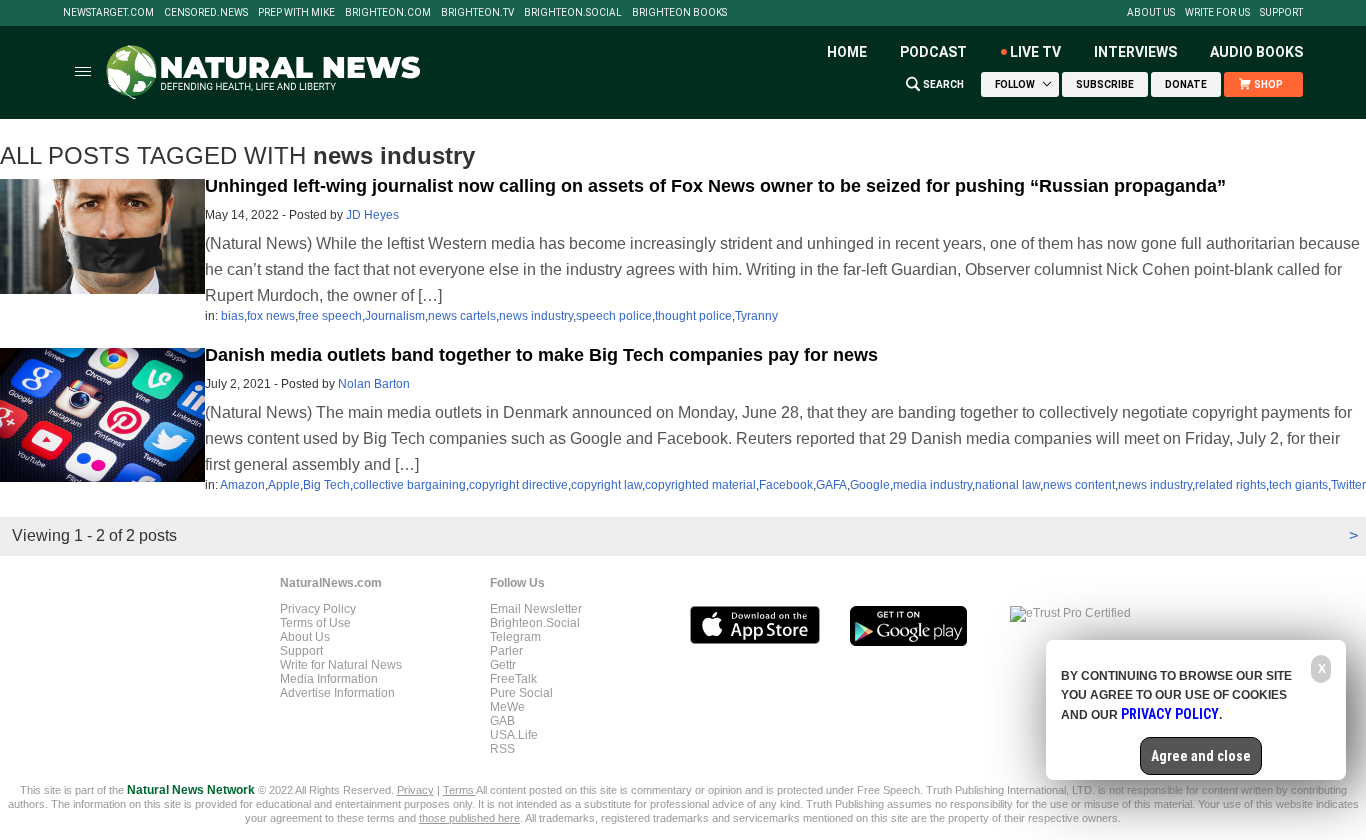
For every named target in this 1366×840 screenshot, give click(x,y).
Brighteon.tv (477, 13)
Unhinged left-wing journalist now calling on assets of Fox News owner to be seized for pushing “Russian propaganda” (715, 186)
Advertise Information (337, 693)
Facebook (786, 485)
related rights (1230, 485)
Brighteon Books (679, 13)
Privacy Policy (318, 609)
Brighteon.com (388, 13)
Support (1281, 13)
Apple (284, 485)
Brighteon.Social (573, 13)
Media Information (329, 679)
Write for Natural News (341, 665)
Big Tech (326, 485)
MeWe (507, 707)
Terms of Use (315, 623)
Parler (506, 651)
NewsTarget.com (108, 13)
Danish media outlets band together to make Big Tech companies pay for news (541, 355)
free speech (330, 316)
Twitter (1348, 485)
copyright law (606, 485)
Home (847, 52)
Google (870, 485)
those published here (469, 818)
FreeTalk (513, 679)
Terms (459, 790)
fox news (271, 316)
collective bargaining (409, 485)
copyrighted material (700, 485)
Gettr (503, 665)
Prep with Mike (296, 13)
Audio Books (1256, 52)
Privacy (415, 790)
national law (1007, 485)
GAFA (831, 485)
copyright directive (518, 485)
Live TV (1035, 52)
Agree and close (1201, 756)
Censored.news (206, 13)
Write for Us (1217, 13)
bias (232, 316)
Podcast (933, 52)
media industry (932, 485)
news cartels (462, 316)
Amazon (242, 485)
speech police (614, 316)
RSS (502, 749)
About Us (1151, 13)
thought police (693, 316)
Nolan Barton (374, 384)
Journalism (395, 316)
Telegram (515, 637)
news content (1079, 485)
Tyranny (756, 316)
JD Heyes (372, 215)
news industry (536, 316)
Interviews (1135, 52)
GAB (502, 721)
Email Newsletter (536, 609)
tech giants (1298, 485)
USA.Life (514, 735)
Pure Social (521, 693)
